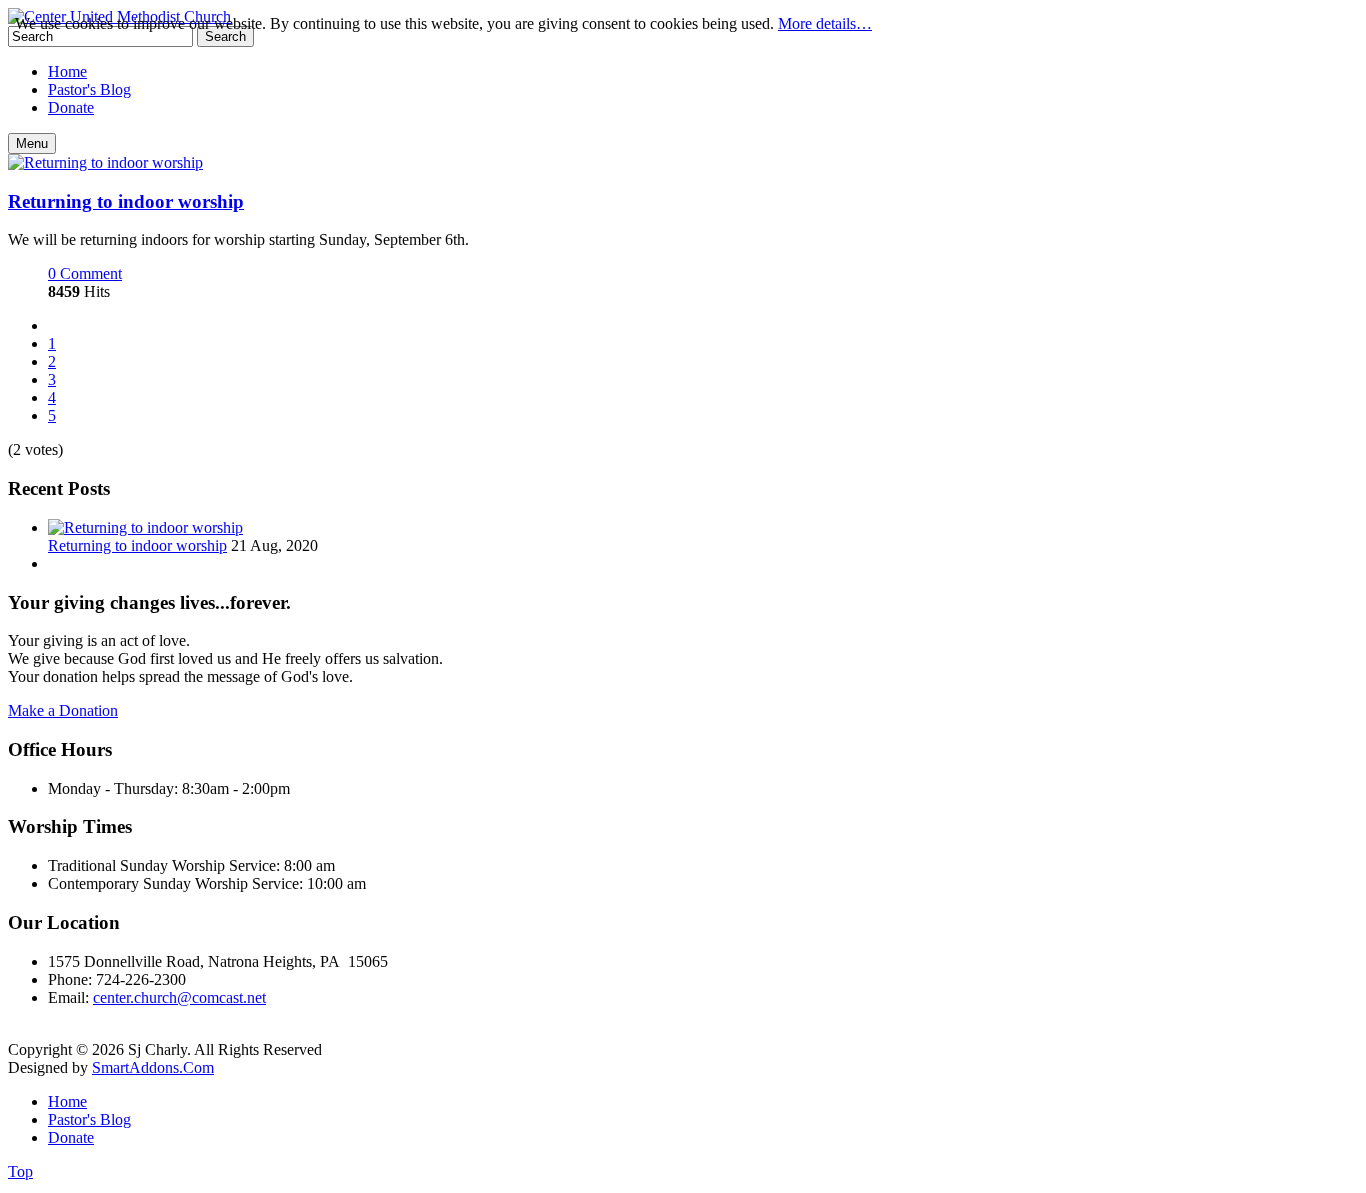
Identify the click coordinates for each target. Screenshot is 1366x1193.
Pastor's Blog (89, 1119)
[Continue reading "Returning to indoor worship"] (145, 527)
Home (67, 1101)
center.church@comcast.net (179, 997)
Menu (32, 143)
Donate (71, 1137)
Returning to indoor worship (126, 201)
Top (20, 1171)
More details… (825, 23)
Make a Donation (63, 710)
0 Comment (85, 273)
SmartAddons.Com (153, 1067)
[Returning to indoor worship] (105, 162)
